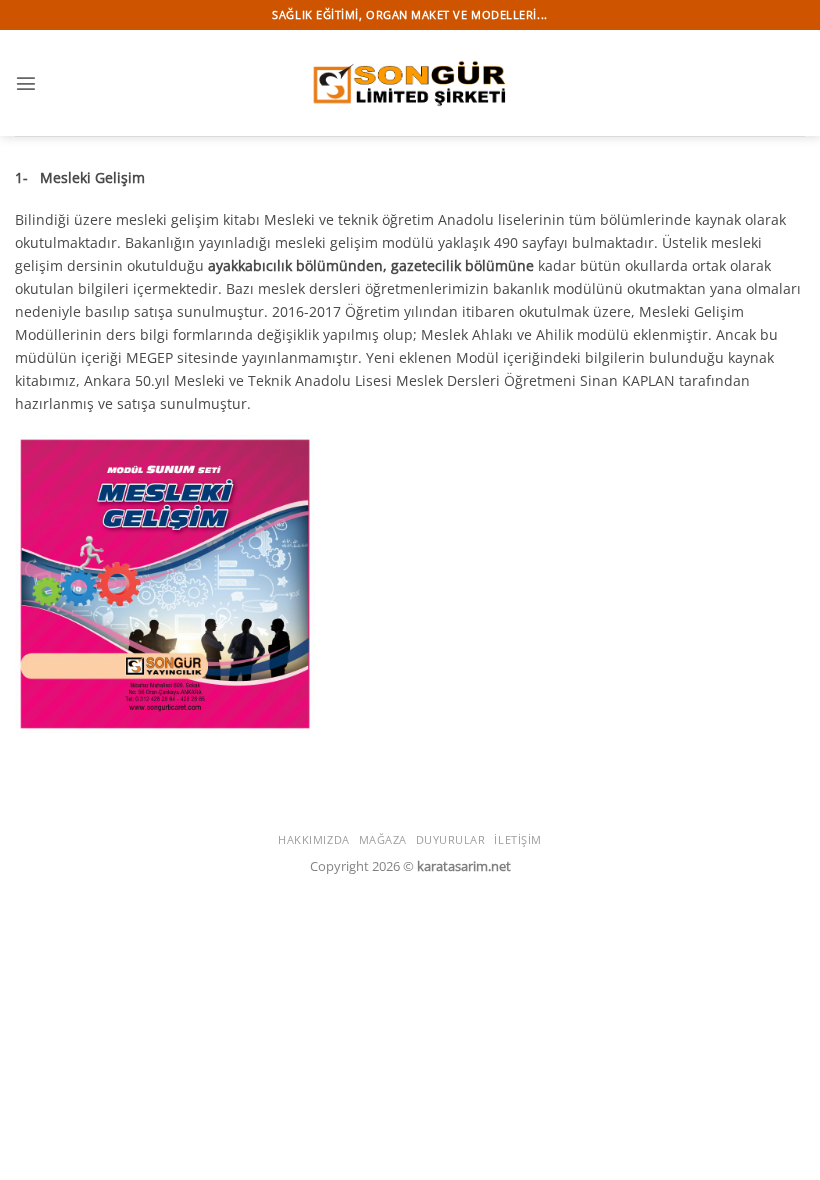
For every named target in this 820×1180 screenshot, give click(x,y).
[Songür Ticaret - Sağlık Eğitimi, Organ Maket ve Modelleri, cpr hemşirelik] (410, 82)
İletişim (517, 839)
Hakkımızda (314, 839)
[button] (26, 83)
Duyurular (451, 839)
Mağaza (383, 839)
